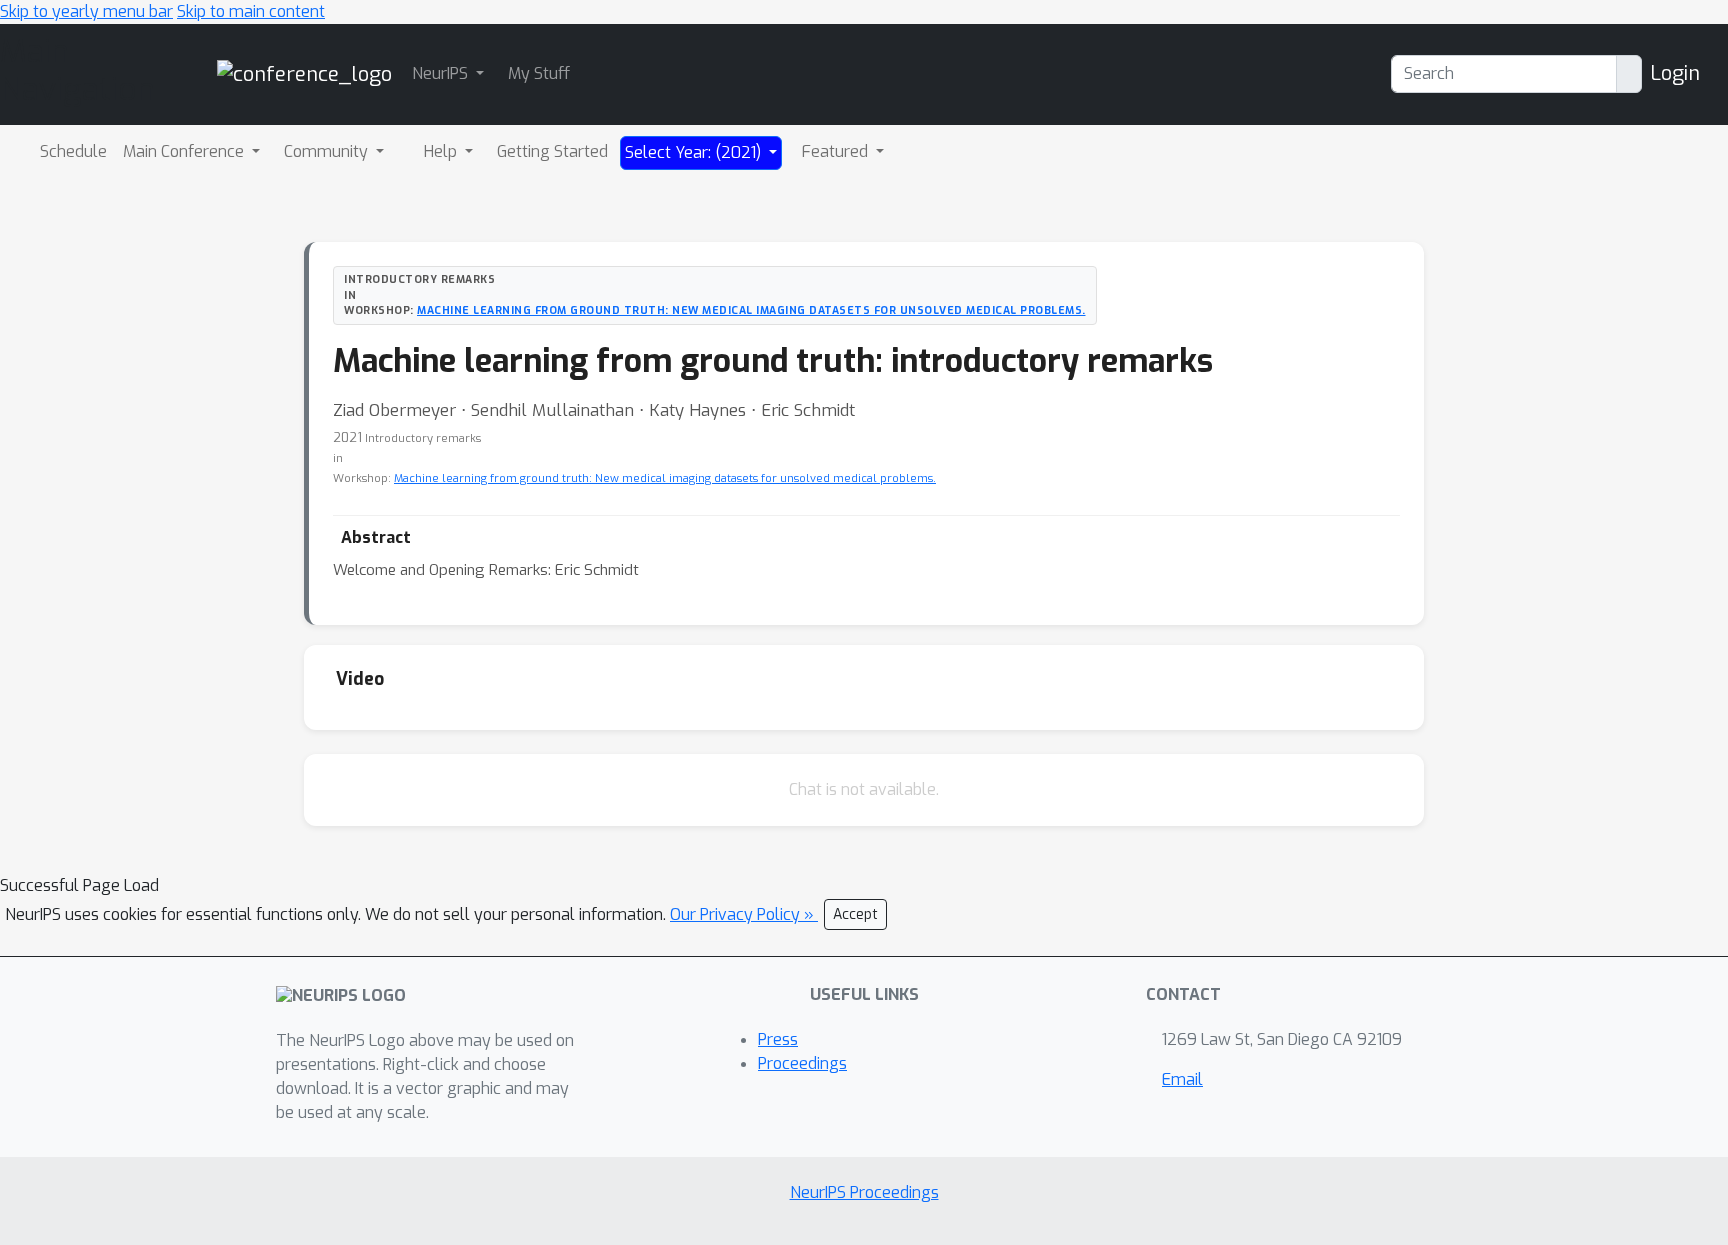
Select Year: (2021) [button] (695, 152)
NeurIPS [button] (442, 73)
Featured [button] (837, 151)
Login (1675, 73)
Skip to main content (251, 11)
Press (778, 1039)
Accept (855, 914)
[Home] (304, 73)
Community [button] (328, 151)
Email (1182, 1079)
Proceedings (802, 1063)
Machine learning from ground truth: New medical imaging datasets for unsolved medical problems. (751, 310)
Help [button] (442, 151)
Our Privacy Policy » (744, 914)
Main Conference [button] (185, 151)
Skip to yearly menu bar (86, 11)
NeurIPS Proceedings (864, 1192)
